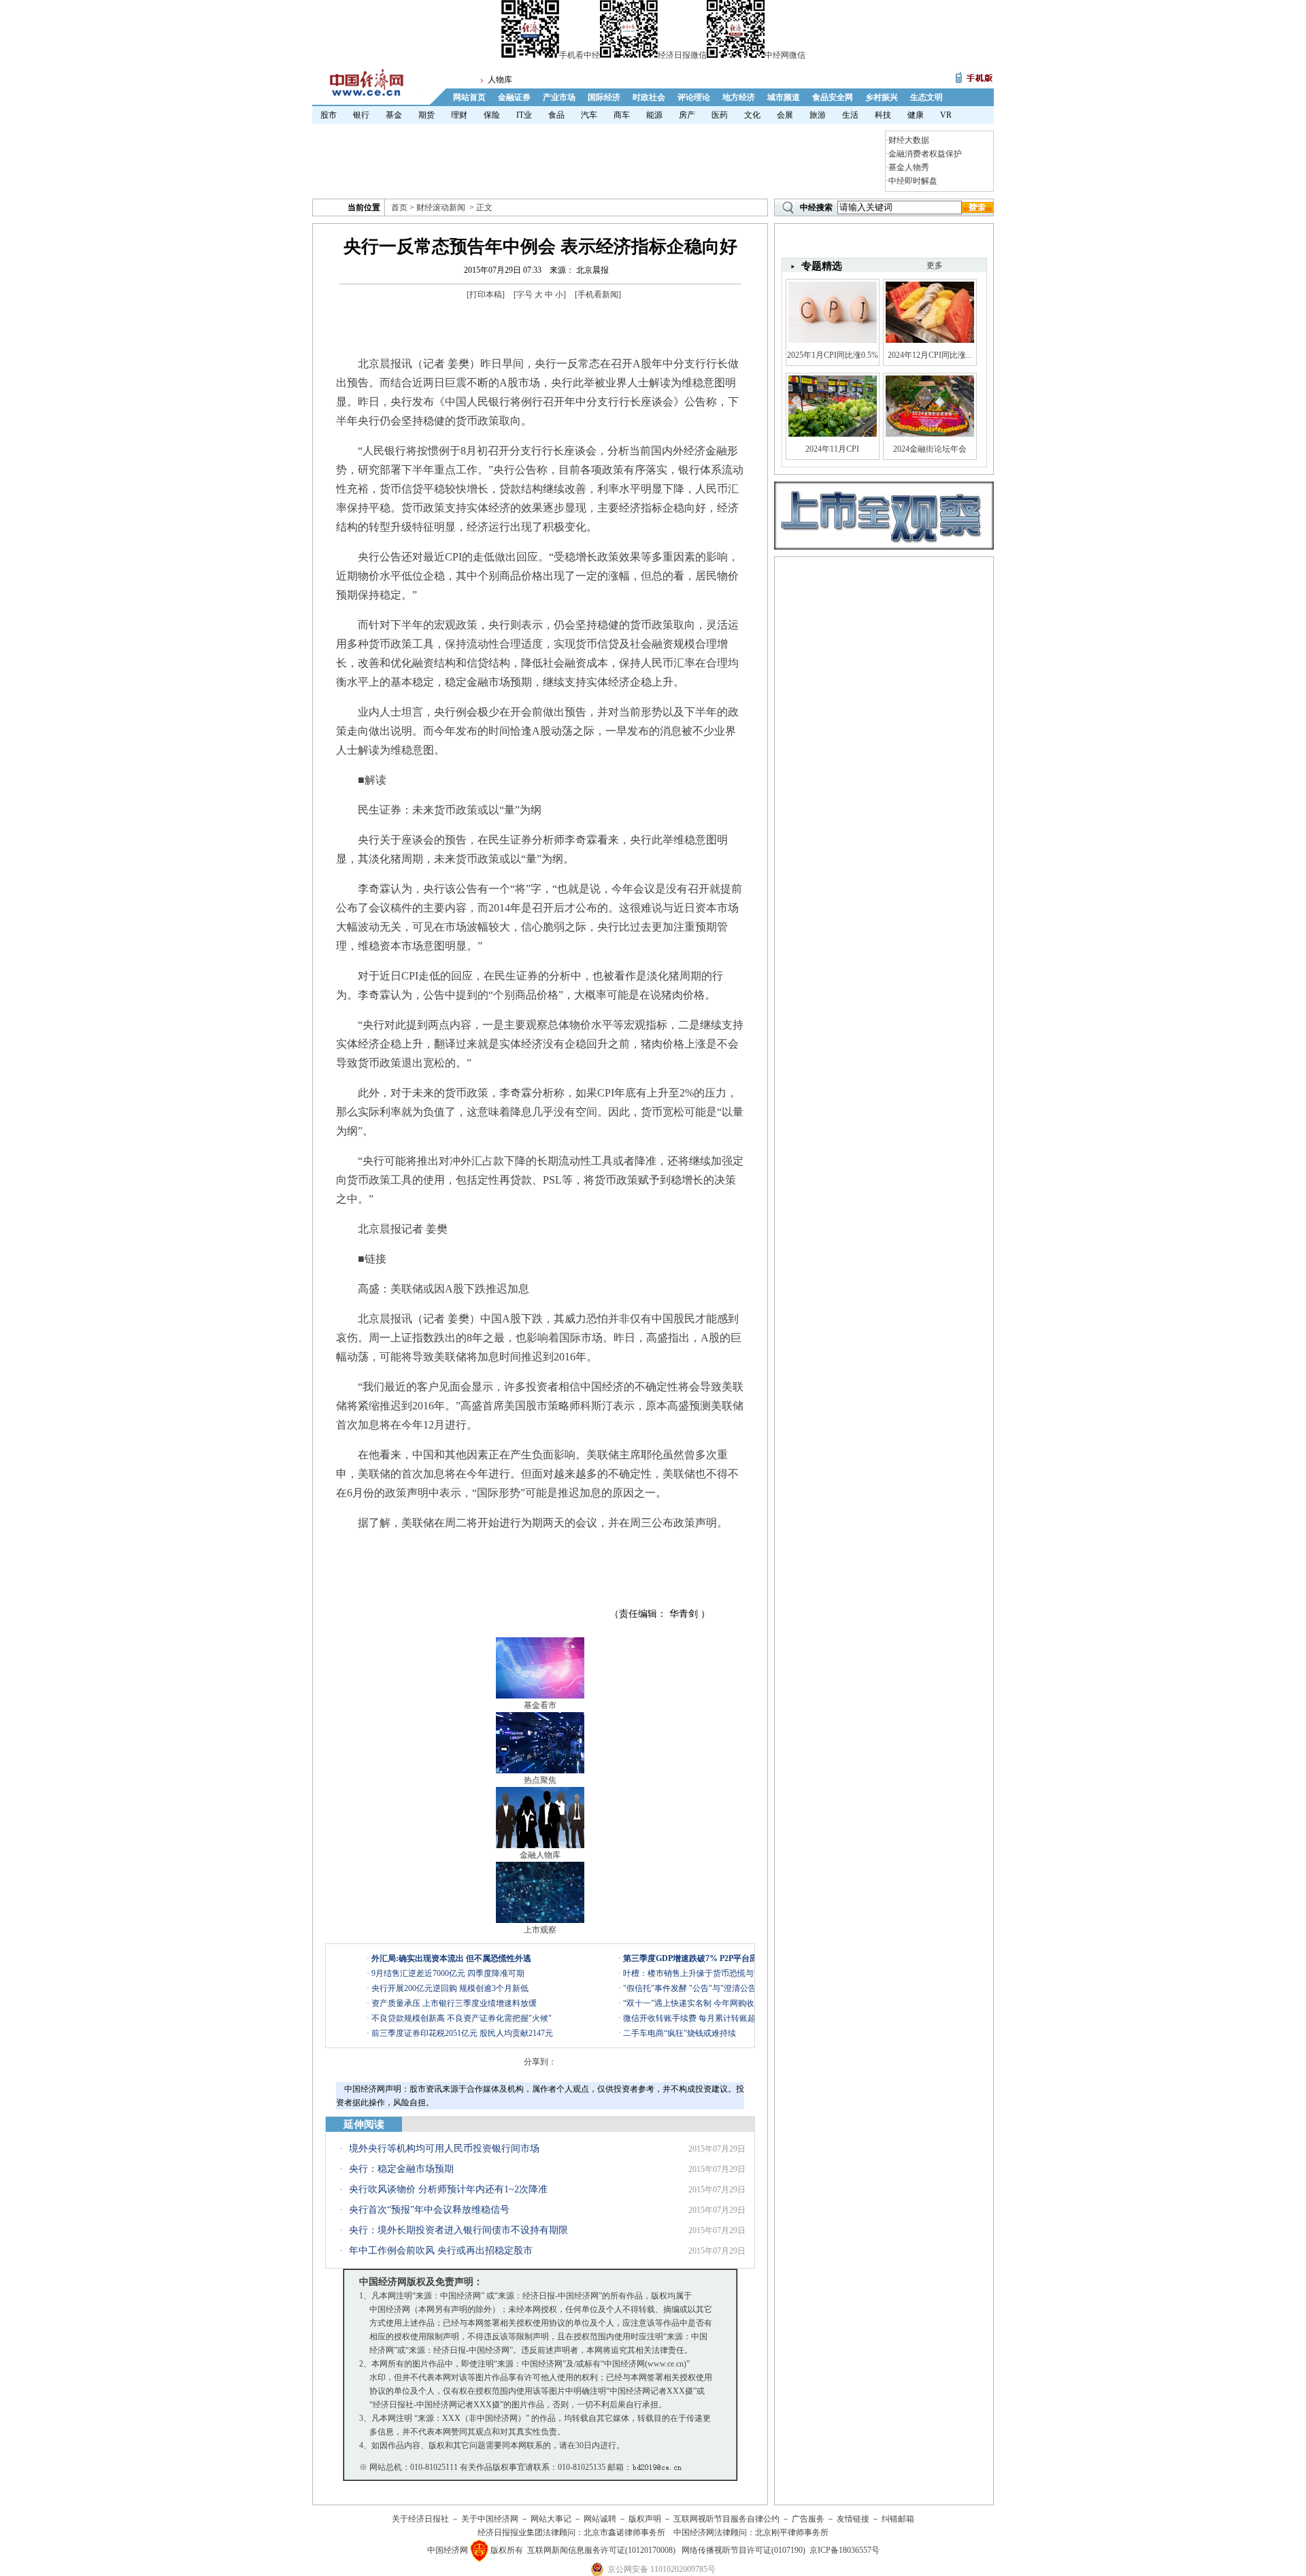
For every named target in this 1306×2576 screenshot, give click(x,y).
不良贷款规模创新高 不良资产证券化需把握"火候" (462, 2018)
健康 (916, 115)
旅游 (818, 115)
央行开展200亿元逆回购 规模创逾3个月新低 (450, 1988)
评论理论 (694, 97)
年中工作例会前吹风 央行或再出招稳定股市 (441, 2251)
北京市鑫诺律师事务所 (624, 2532)
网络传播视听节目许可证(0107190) (743, 2550)
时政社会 (649, 97)
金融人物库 (540, 1855)
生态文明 (926, 97)
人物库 (500, 80)
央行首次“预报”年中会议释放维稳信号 (429, 2210)
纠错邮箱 (898, 2519)
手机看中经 (580, 55)
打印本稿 (486, 295)
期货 (426, 115)
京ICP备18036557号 (844, 2550)
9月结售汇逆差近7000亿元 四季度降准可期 (448, 1973)
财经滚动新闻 (441, 207)
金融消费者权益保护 (925, 154)
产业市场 (559, 97)
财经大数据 (909, 140)
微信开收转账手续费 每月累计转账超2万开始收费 (712, 2018)
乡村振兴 (882, 97)
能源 (654, 115)
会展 (785, 115)
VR (946, 115)
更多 (935, 265)
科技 (883, 115)
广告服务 (808, 2519)
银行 (361, 115)
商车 (622, 115)
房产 (687, 115)
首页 (399, 207)
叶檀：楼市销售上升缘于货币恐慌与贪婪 (697, 1973)
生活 (850, 115)
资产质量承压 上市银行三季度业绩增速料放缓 (454, 2003)
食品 (556, 115)
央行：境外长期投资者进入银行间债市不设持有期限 (458, 2230)
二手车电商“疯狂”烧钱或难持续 (680, 2033)
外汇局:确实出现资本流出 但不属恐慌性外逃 (451, 1958)
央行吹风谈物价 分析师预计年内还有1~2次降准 (448, 2189)
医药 (720, 115)
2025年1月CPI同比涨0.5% (833, 355)
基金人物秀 (909, 167)
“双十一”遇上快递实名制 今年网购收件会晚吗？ (709, 2003)
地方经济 (739, 97)
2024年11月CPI (832, 449)
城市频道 (784, 97)
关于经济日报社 (420, 2519)
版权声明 (645, 2519)
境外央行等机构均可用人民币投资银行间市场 (444, 2148)
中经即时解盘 (913, 181)
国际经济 (604, 97)
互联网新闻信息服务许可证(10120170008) (601, 2550)
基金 (394, 115)
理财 (459, 115)
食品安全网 (833, 97)
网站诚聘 (600, 2519)
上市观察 (540, 1930)
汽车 (589, 115)
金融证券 (514, 97)
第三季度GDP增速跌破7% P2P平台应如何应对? (709, 1958)
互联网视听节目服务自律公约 (726, 2519)
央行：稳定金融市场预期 (401, 2169)
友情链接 (853, 2519)
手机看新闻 (598, 295)
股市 (329, 115)
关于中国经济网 (490, 2519)
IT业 (524, 115)
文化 (752, 115)
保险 (492, 115)
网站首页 (469, 97)
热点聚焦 (540, 1780)
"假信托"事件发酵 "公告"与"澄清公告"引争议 (704, 1988)
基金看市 (540, 1705)
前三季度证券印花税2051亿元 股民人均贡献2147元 (462, 2033)
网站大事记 (551, 2519)
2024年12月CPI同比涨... (930, 355)
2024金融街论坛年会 (930, 449)
